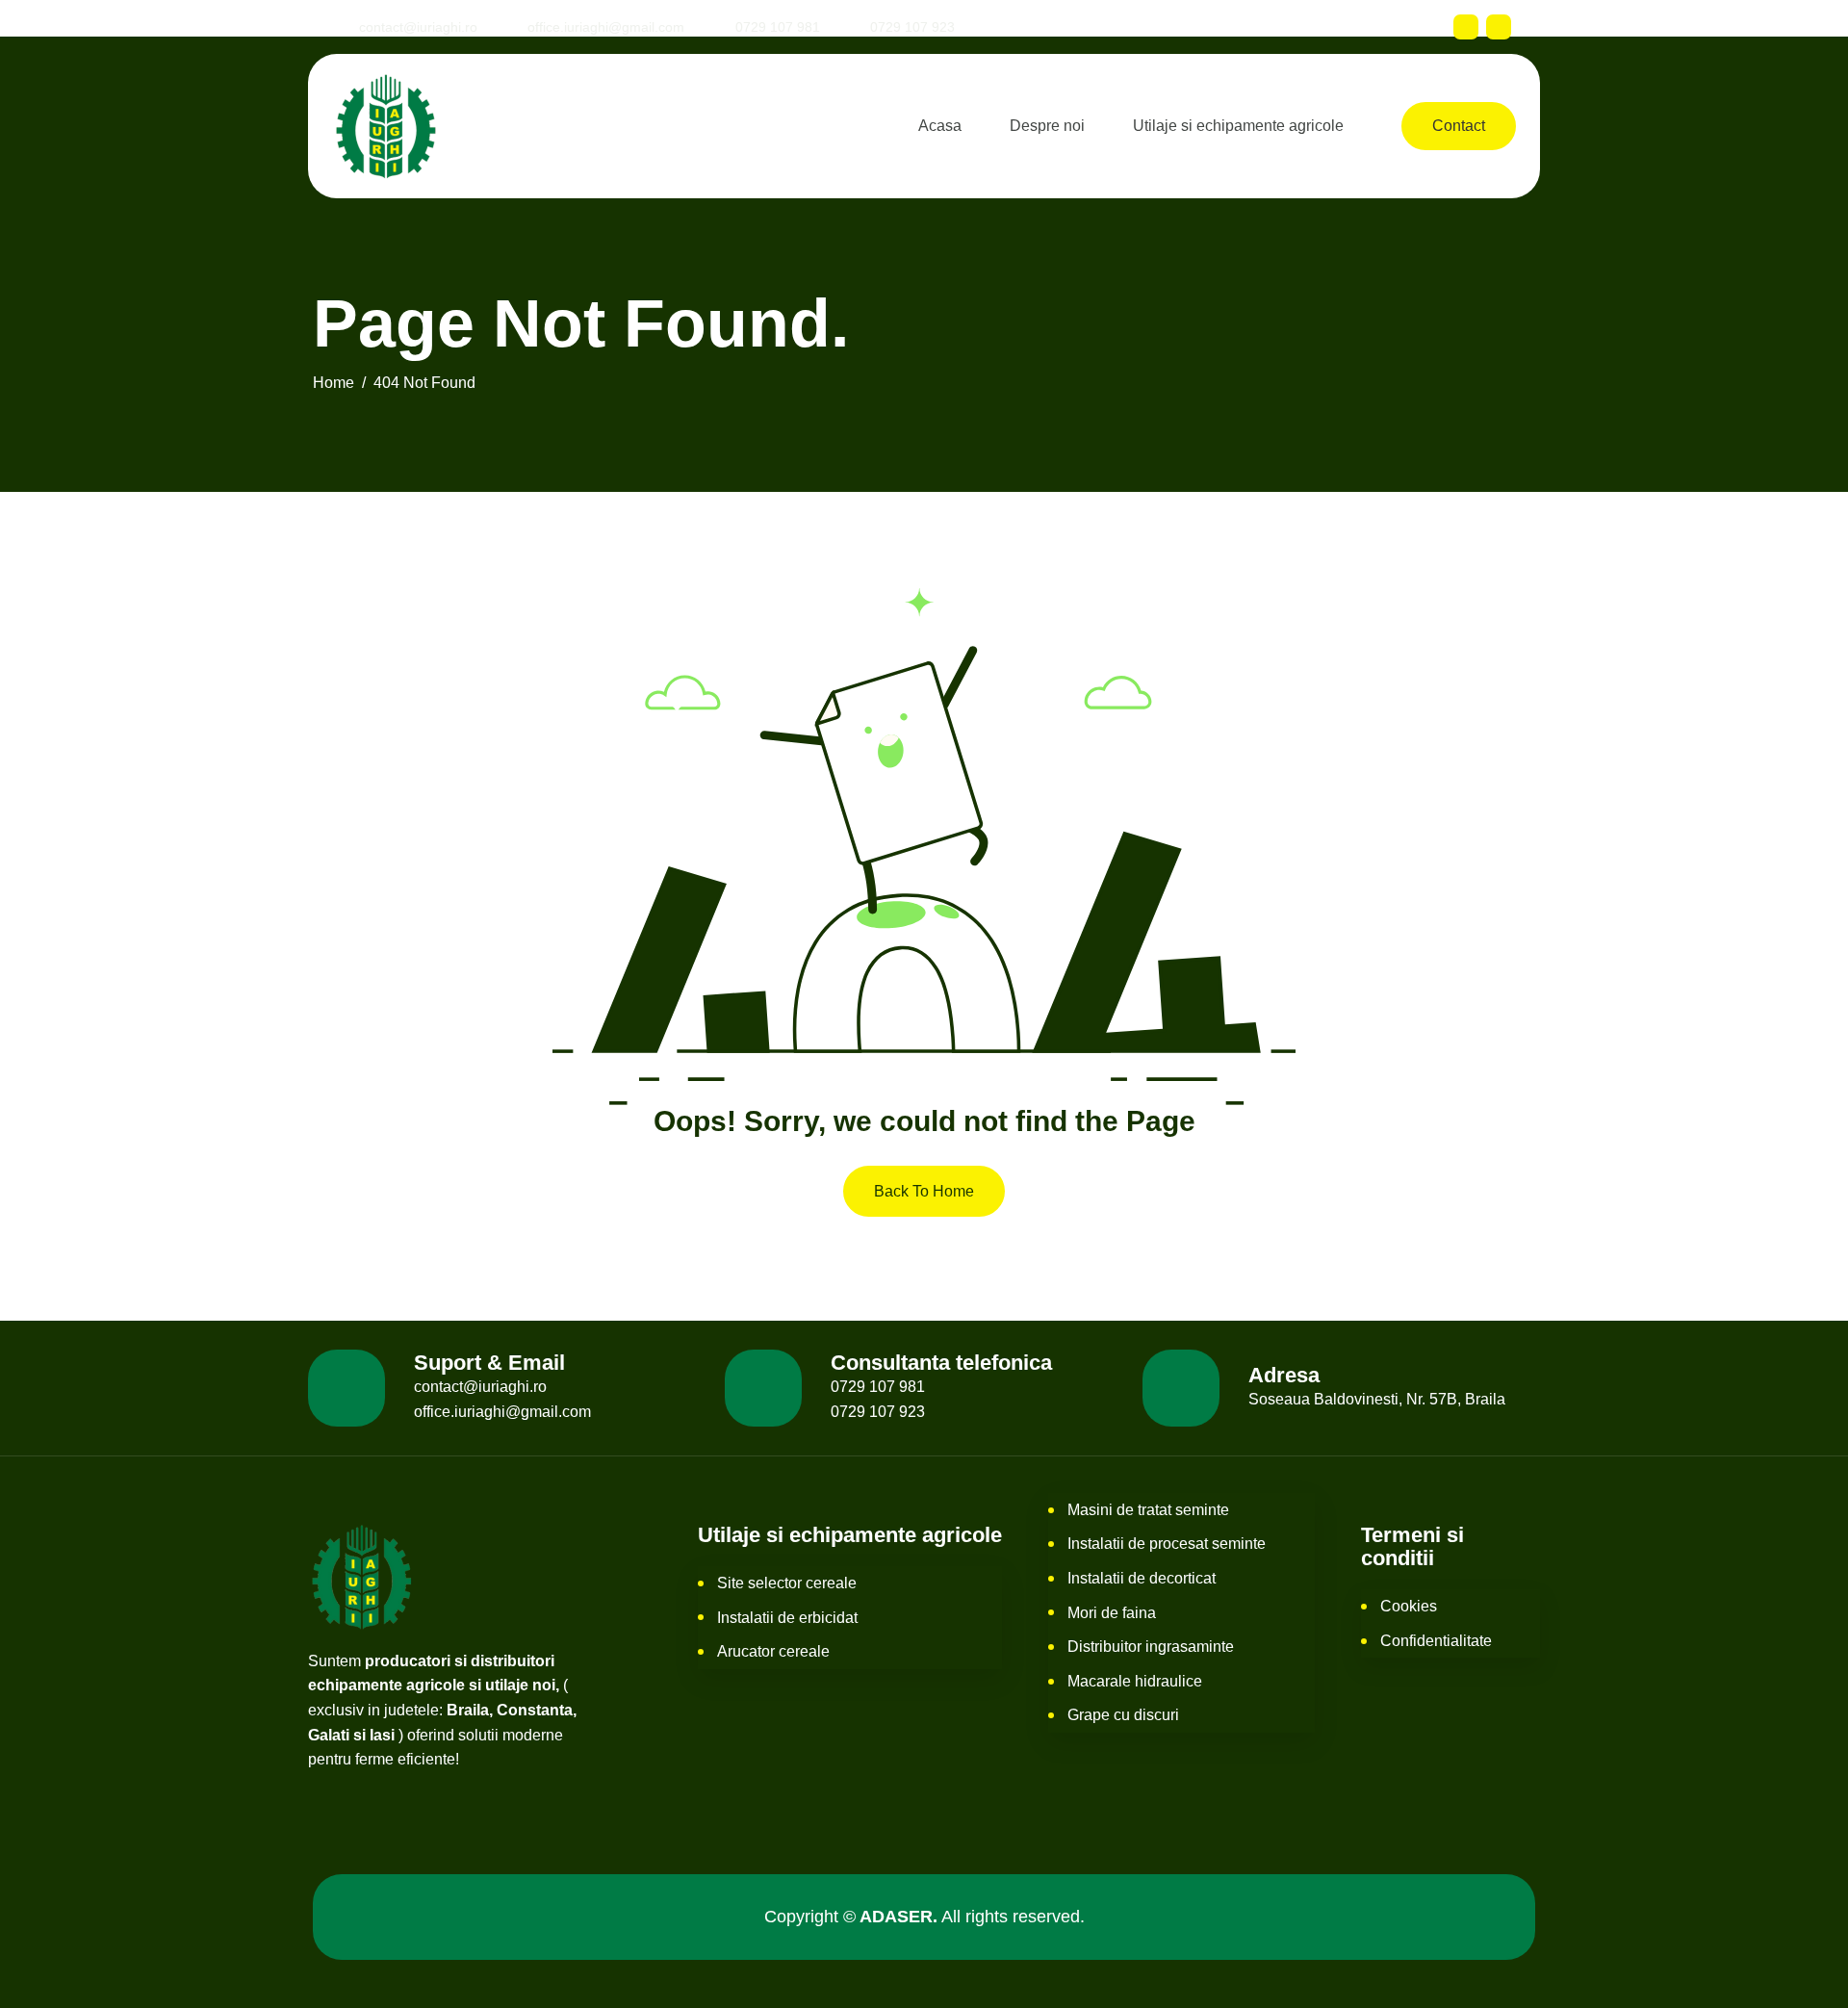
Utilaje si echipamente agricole (1238, 126)
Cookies (1409, 1606)
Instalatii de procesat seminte (1167, 1544)
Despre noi (1047, 126)
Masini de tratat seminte (1148, 1510)
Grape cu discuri (1123, 1715)
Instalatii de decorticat (1142, 1578)
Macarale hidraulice (1135, 1681)
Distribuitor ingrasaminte (1151, 1647)
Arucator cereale (773, 1651)
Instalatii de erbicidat (787, 1618)
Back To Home (924, 1191)
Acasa (940, 126)
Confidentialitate (1436, 1641)
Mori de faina (1112, 1613)
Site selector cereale (787, 1583)
